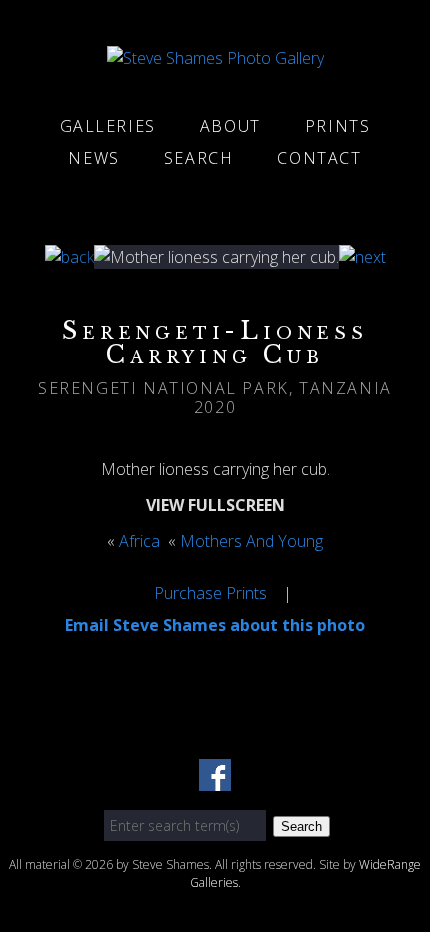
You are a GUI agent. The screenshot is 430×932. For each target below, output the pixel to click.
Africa (139, 541)
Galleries (108, 126)
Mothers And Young (251, 541)
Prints (338, 126)
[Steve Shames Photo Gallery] (215, 58)
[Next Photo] (362, 257)
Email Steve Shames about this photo (215, 625)
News (93, 158)
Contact (319, 158)
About (230, 126)
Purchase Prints (210, 593)
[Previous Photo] (69, 257)
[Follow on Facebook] (215, 779)
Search (199, 158)
